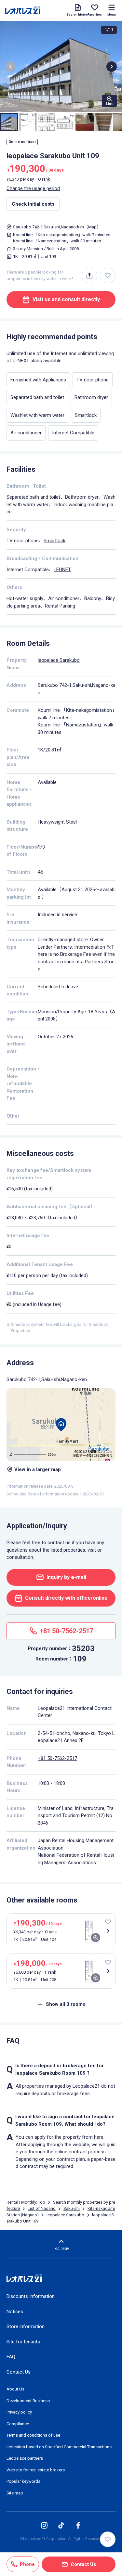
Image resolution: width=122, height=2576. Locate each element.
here (99, 2137)
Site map (15, 2493)
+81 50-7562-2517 (57, 1758)
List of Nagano (42, 2208)
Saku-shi (72, 2208)
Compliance (18, 2424)
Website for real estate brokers (36, 2470)
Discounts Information (31, 2296)
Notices (15, 2312)
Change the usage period (33, 188)
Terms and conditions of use (33, 2435)
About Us (15, 2389)
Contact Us (19, 2372)
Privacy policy (19, 2412)
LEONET (62, 570)
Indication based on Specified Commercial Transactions (59, 2447)
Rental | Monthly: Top (26, 2202)
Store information (26, 2326)
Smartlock (54, 541)
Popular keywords (23, 2481)
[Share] (89, 276)
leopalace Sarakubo (59, 660)
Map (92, 227)
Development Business (28, 2401)
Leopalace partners (25, 2458)
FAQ (11, 2357)
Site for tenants (23, 2342)
